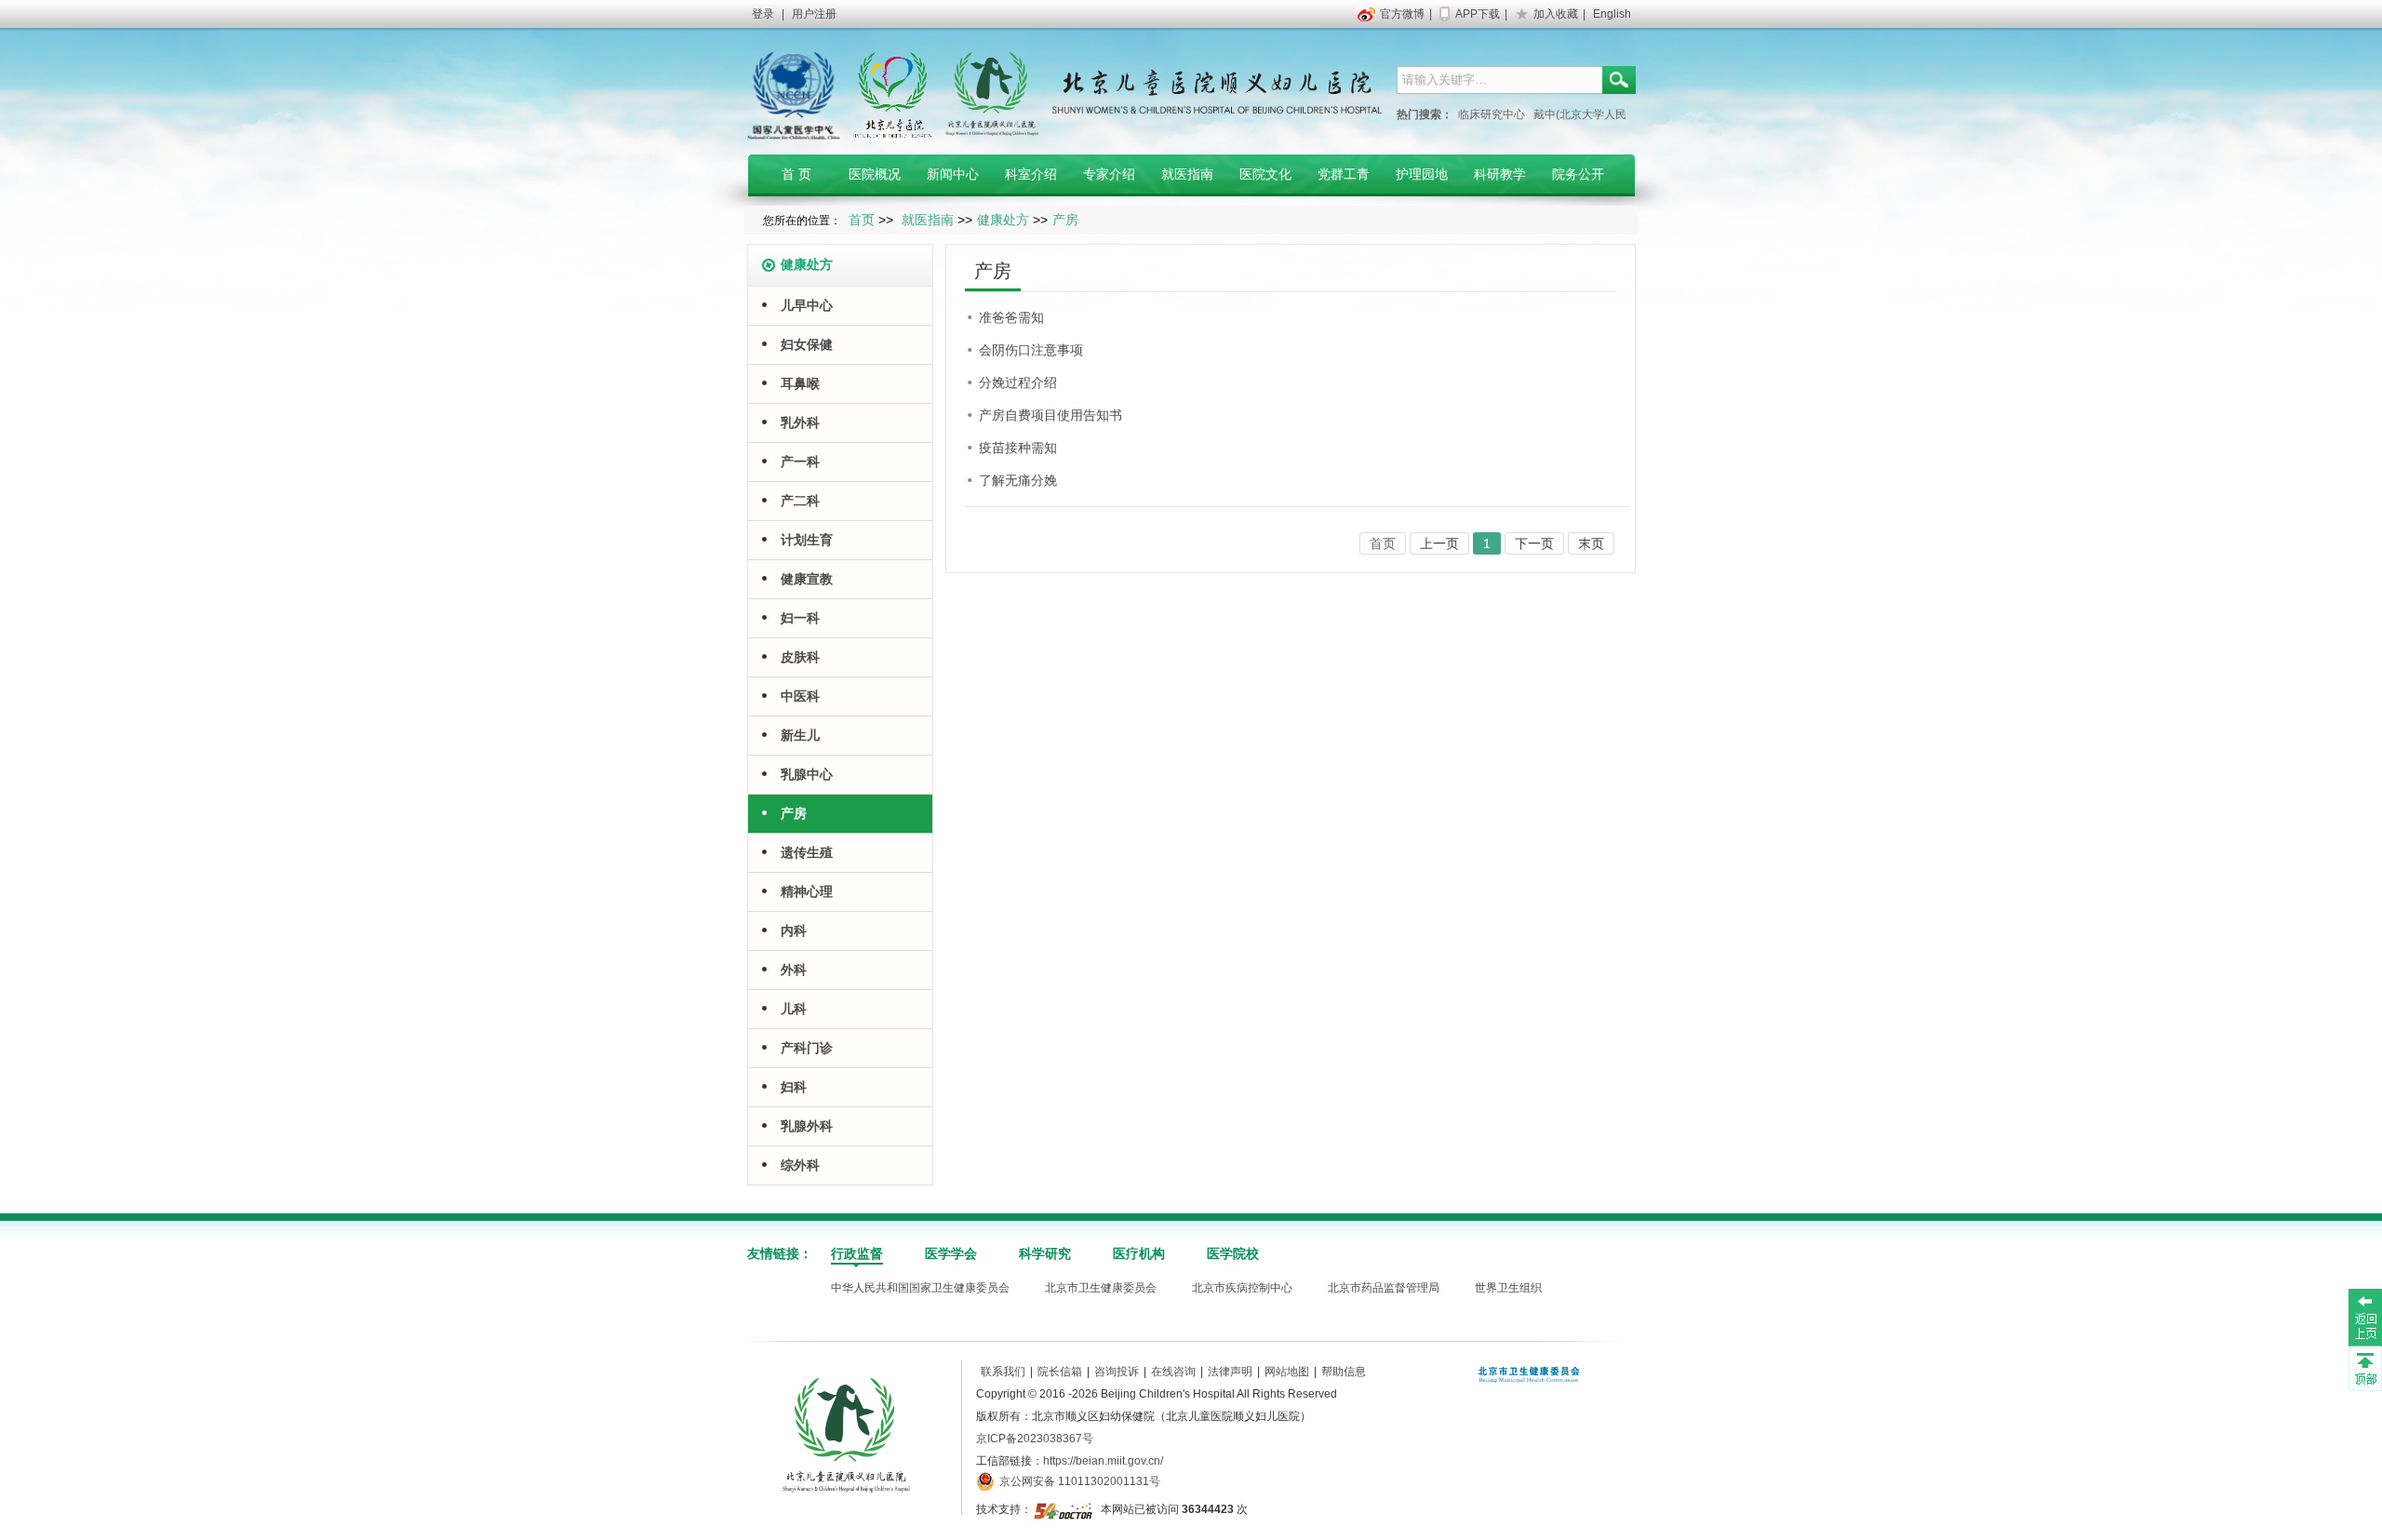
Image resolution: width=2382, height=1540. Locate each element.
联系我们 (1003, 1372)
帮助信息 (1344, 1372)
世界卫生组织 (1508, 1288)
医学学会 (951, 1253)
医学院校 (1233, 1253)
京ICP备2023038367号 (1035, 1439)
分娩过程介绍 (1018, 382)
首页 (862, 220)
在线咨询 (1173, 1372)
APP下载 (1478, 14)
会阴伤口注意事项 (1031, 350)
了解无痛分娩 (1018, 480)
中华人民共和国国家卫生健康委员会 (920, 1288)
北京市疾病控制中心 (1242, 1288)
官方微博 (1402, 14)
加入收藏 (1556, 14)
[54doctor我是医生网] (1065, 1509)
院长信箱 (1060, 1372)
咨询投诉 (1117, 1372)
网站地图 (1287, 1372)
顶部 (2365, 1368)
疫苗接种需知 (1018, 448)
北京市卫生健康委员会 (1101, 1288)
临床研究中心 (1492, 114)
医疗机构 (1139, 1253)
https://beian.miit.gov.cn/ (1103, 1461)
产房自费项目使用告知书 (1050, 415)
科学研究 (1045, 1253)
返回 (2365, 1317)
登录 (763, 14)
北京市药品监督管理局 (1384, 1288)
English (1612, 14)
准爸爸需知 (1011, 317)
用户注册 (814, 14)
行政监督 (857, 1253)
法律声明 (1230, 1372)
